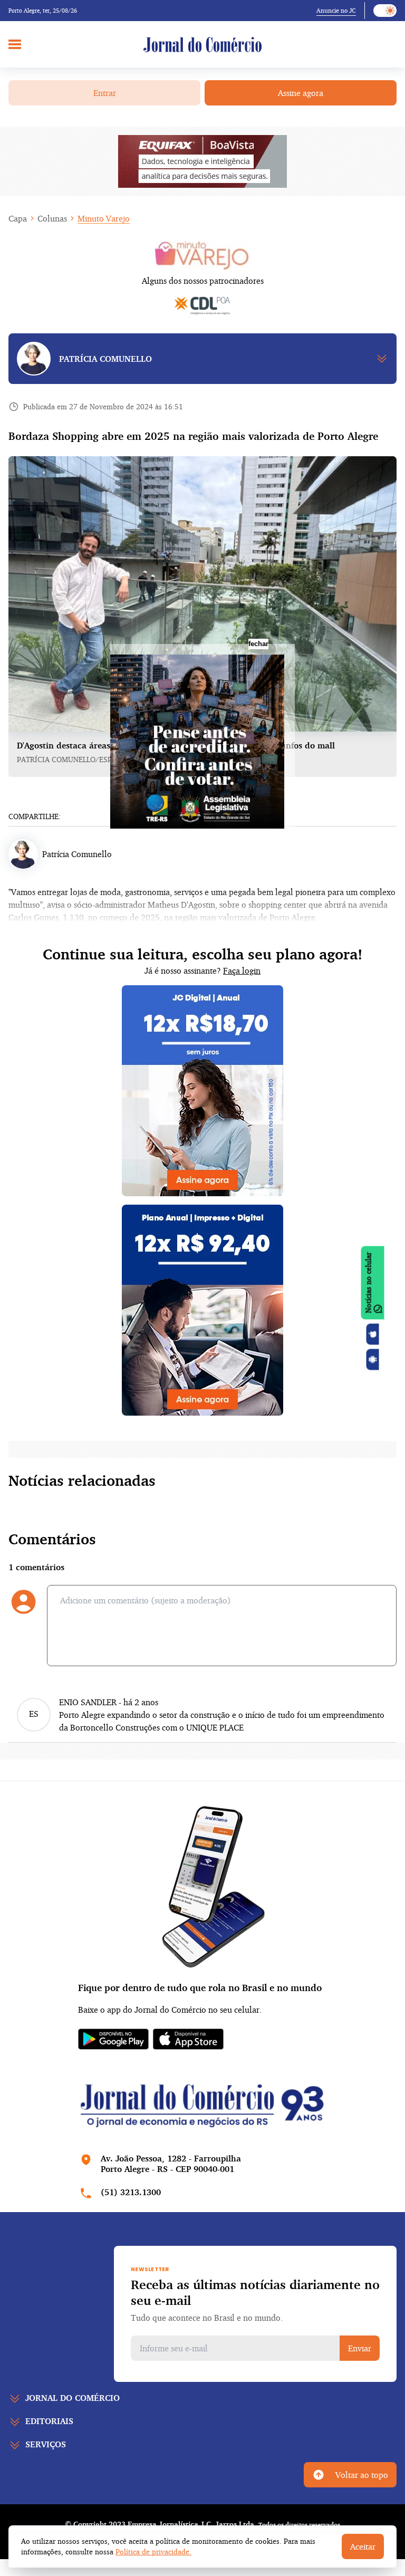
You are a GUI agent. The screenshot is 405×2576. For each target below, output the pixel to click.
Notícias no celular (368, 1283)
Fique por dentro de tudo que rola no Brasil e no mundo (200, 1987)
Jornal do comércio (73, 2398)
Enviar (360, 2348)
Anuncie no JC (336, 10)
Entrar (105, 93)
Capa (18, 218)
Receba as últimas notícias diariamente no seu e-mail (255, 2292)
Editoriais (49, 2421)
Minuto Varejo (104, 218)
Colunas (52, 218)
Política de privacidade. (153, 2551)
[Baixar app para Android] (373, 1360)
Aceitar (363, 2546)
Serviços (46, 2444)
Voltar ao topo (362, 2475)
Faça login (242, 970)
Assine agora (301, 93)
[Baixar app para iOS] (373, 1334)
